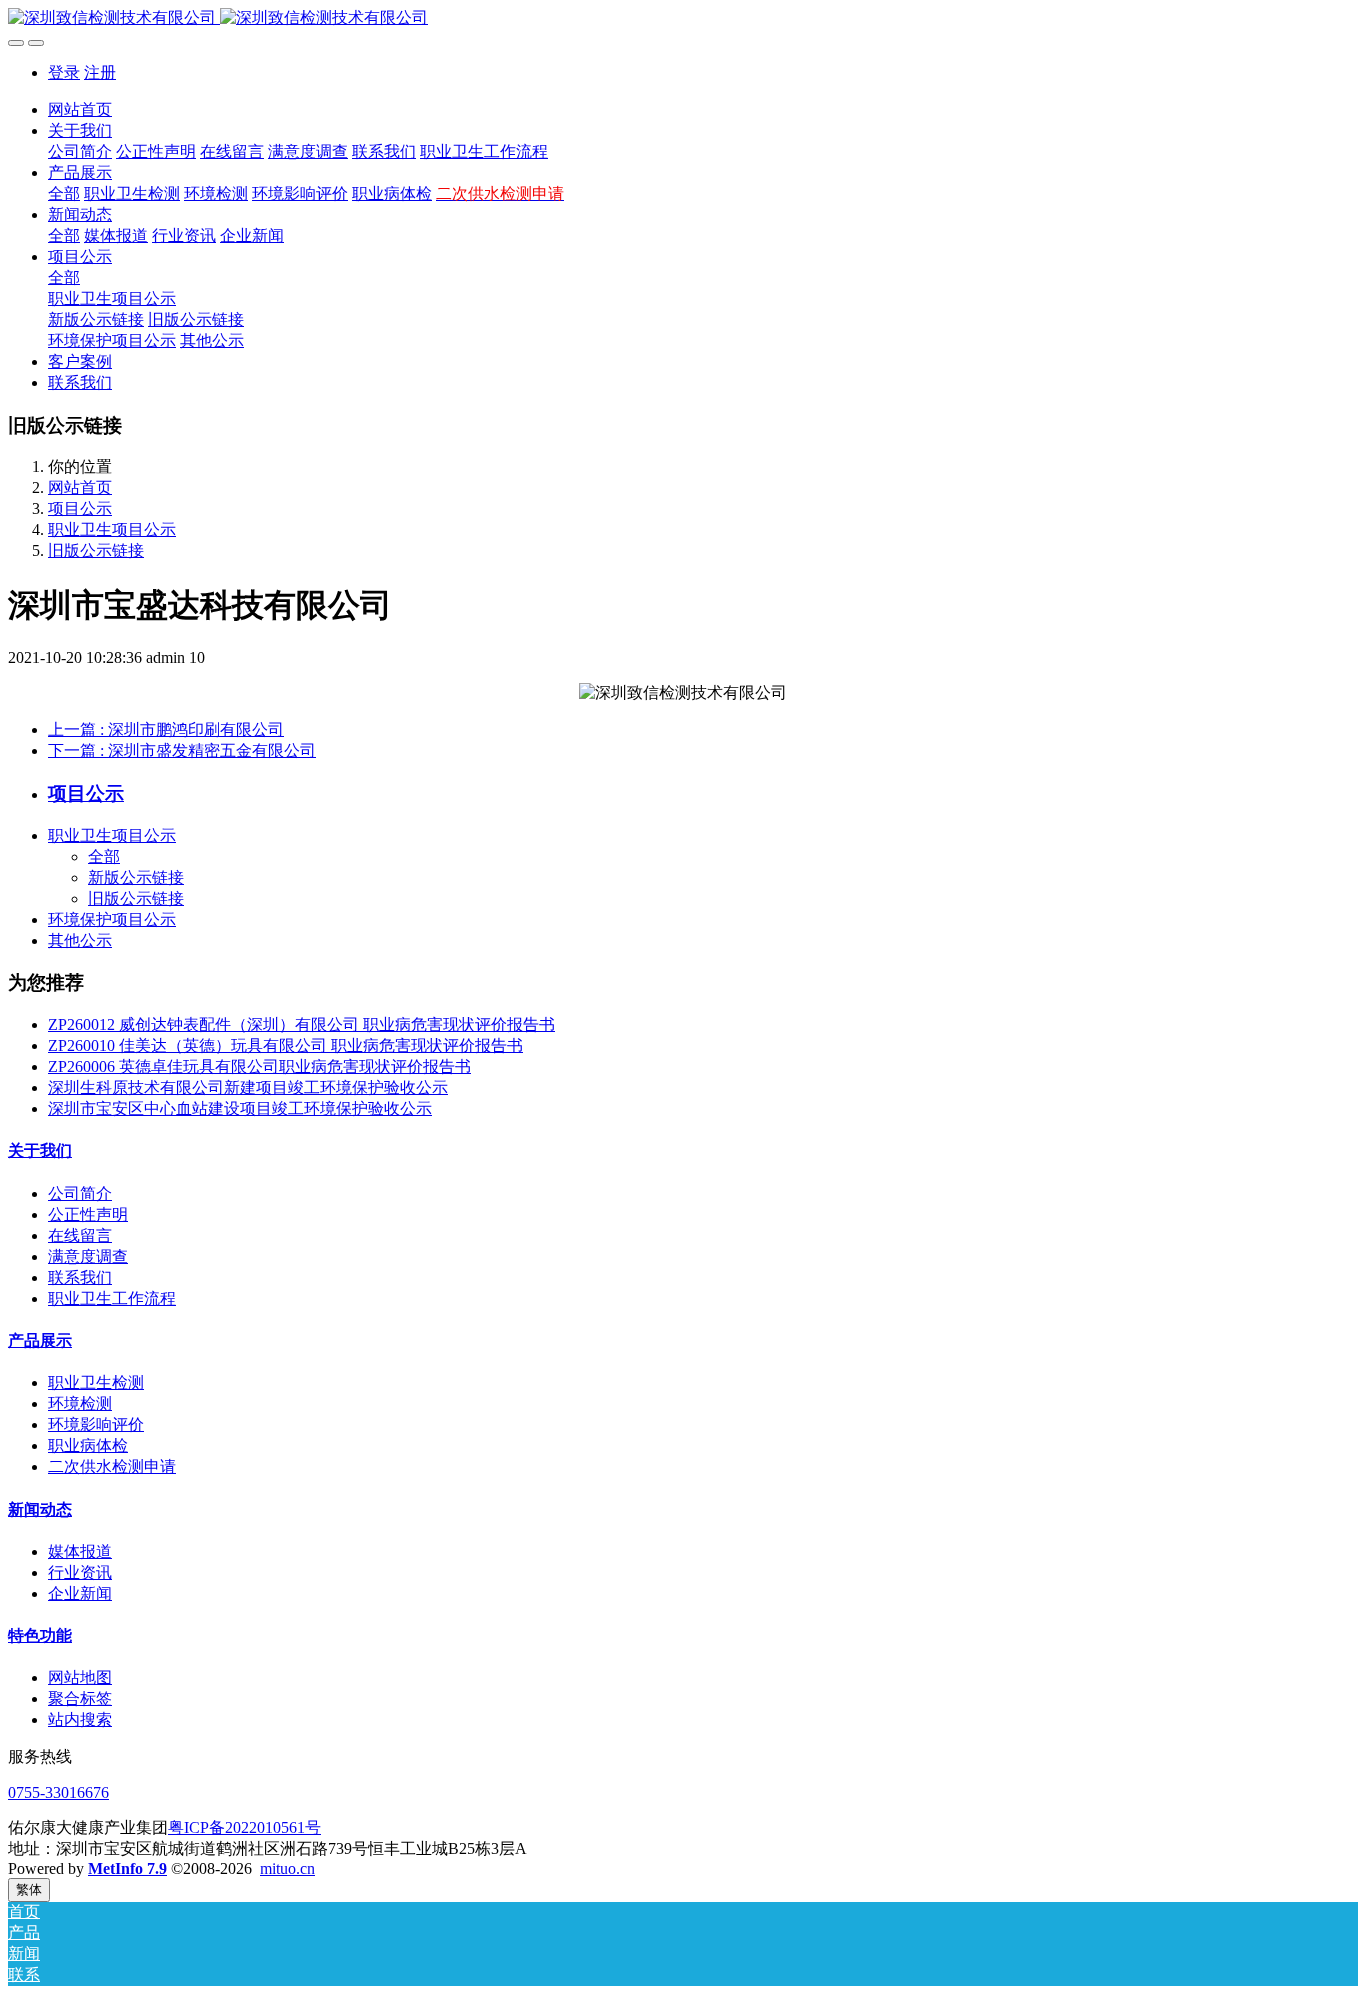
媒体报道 (80, 1551)
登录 (64, 72)
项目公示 (80, 508)
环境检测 (80, 1403)
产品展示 (40, 1340)
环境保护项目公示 (112, 919)
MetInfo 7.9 (127, 1868)
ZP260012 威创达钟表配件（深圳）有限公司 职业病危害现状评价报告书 (301, 1024)
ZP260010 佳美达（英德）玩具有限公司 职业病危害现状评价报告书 (285, 1045)
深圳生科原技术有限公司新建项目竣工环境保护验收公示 (248, 1087)
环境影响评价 (96, 1424)
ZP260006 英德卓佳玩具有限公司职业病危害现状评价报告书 (259, 1066)
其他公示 (80, 940)
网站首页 (80, 109)
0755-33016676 (58, 1792)
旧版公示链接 (96, 550)
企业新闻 (80, 1593)
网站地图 (80, 1677)
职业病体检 (88, 1445)
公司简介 (80, 1193)
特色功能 (40, 1635)
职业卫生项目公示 (112, 529)
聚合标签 (80, 1698)
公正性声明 (88, 1214)
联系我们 (80, 1277)
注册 (100, 72)
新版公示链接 (136, 877)
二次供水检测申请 (112, 1466)
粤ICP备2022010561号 (244, 1827)
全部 (64, 193)
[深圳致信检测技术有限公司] (683, 18)
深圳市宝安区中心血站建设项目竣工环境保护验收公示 (240, 1108)
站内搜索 (80, 1719)
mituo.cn (287, 1868)
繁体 (29, 1889)
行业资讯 (80, 1572)
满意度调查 (88, 1256)
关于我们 (40, 1150)
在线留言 (80, 1235)
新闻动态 (40, 1509)
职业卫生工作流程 (112, 1298)
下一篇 (182, 750)
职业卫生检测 (96, 1382)
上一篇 (166, 729)
